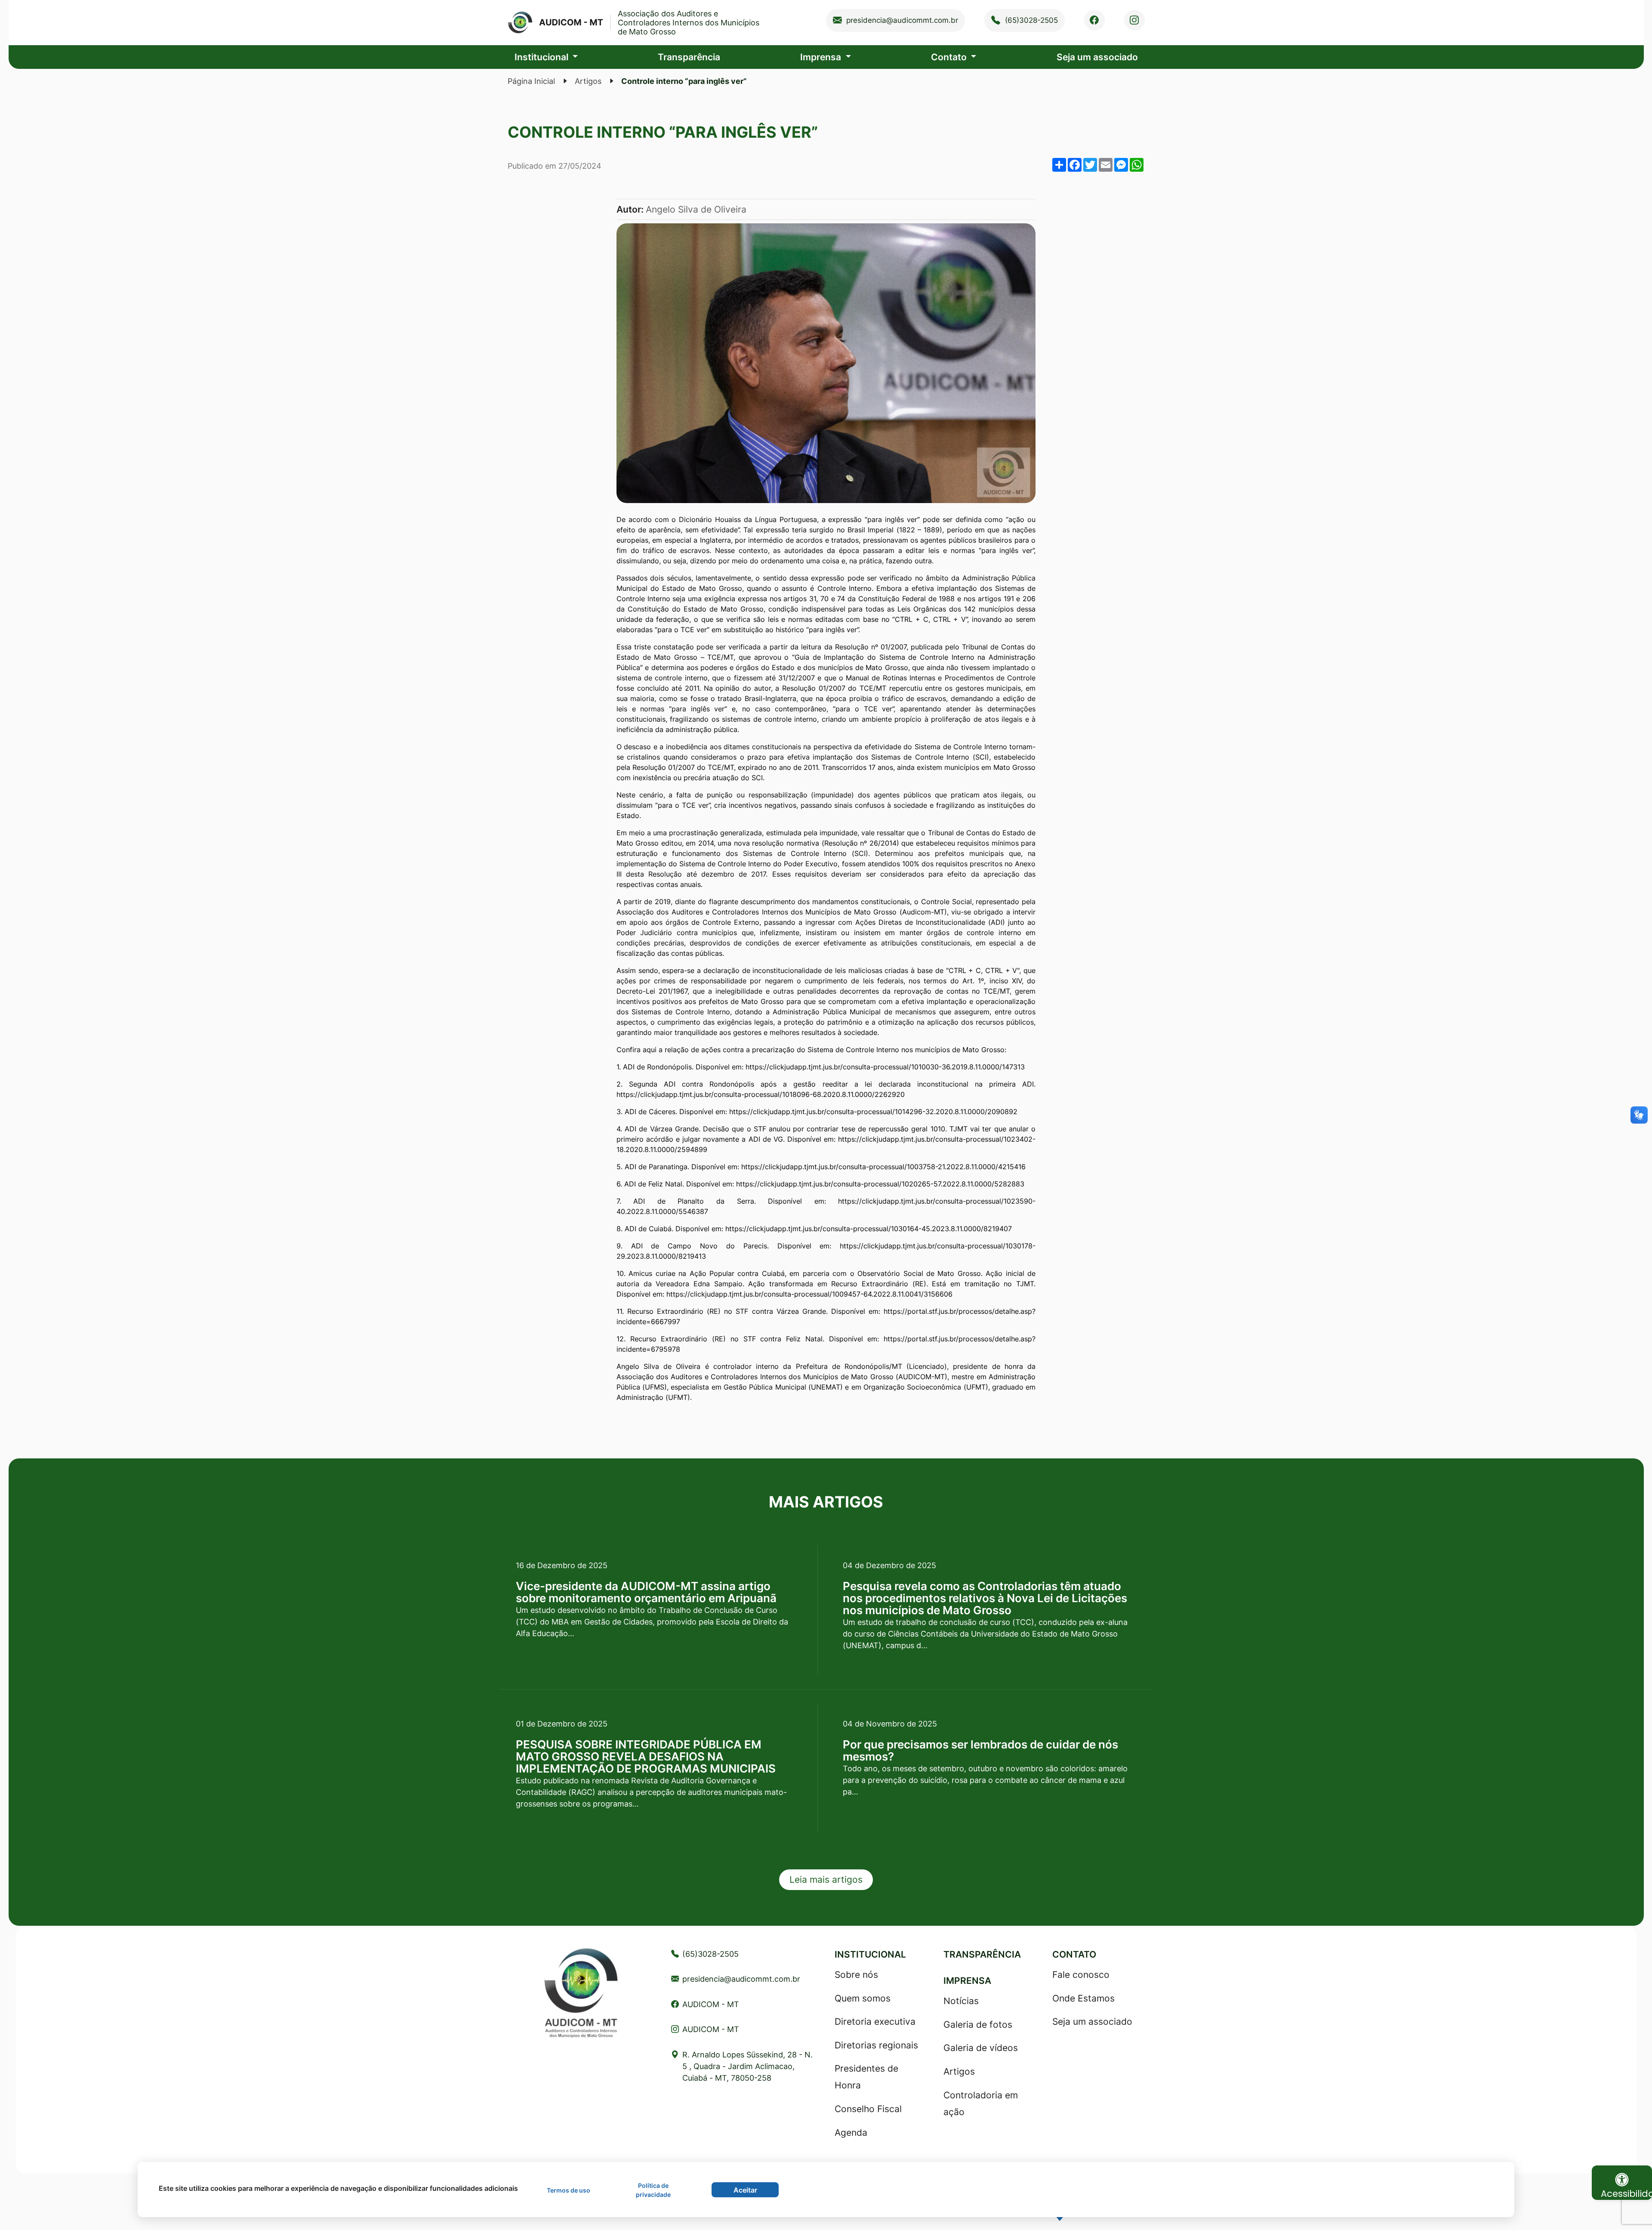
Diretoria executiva (875, 2022)
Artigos (588, 81)
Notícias (961, 2001)
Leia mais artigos (826, 1879)
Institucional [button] (542, 57)
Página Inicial (531, 81)
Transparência (689, 57)
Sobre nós (856, 1975)
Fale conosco (1081, 1975)
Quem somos (863, 1998)
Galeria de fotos (978, 2025)
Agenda (851, 2133)
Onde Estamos (1083, 1998)
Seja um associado (1097, 57)
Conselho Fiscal (868, 2109)
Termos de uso (569, 2190)
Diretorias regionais (876, 2045)
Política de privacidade (653, 2190)
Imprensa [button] (822, 57)
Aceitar (745, 2190)
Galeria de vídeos (981, 2048)
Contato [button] (950, 57)
